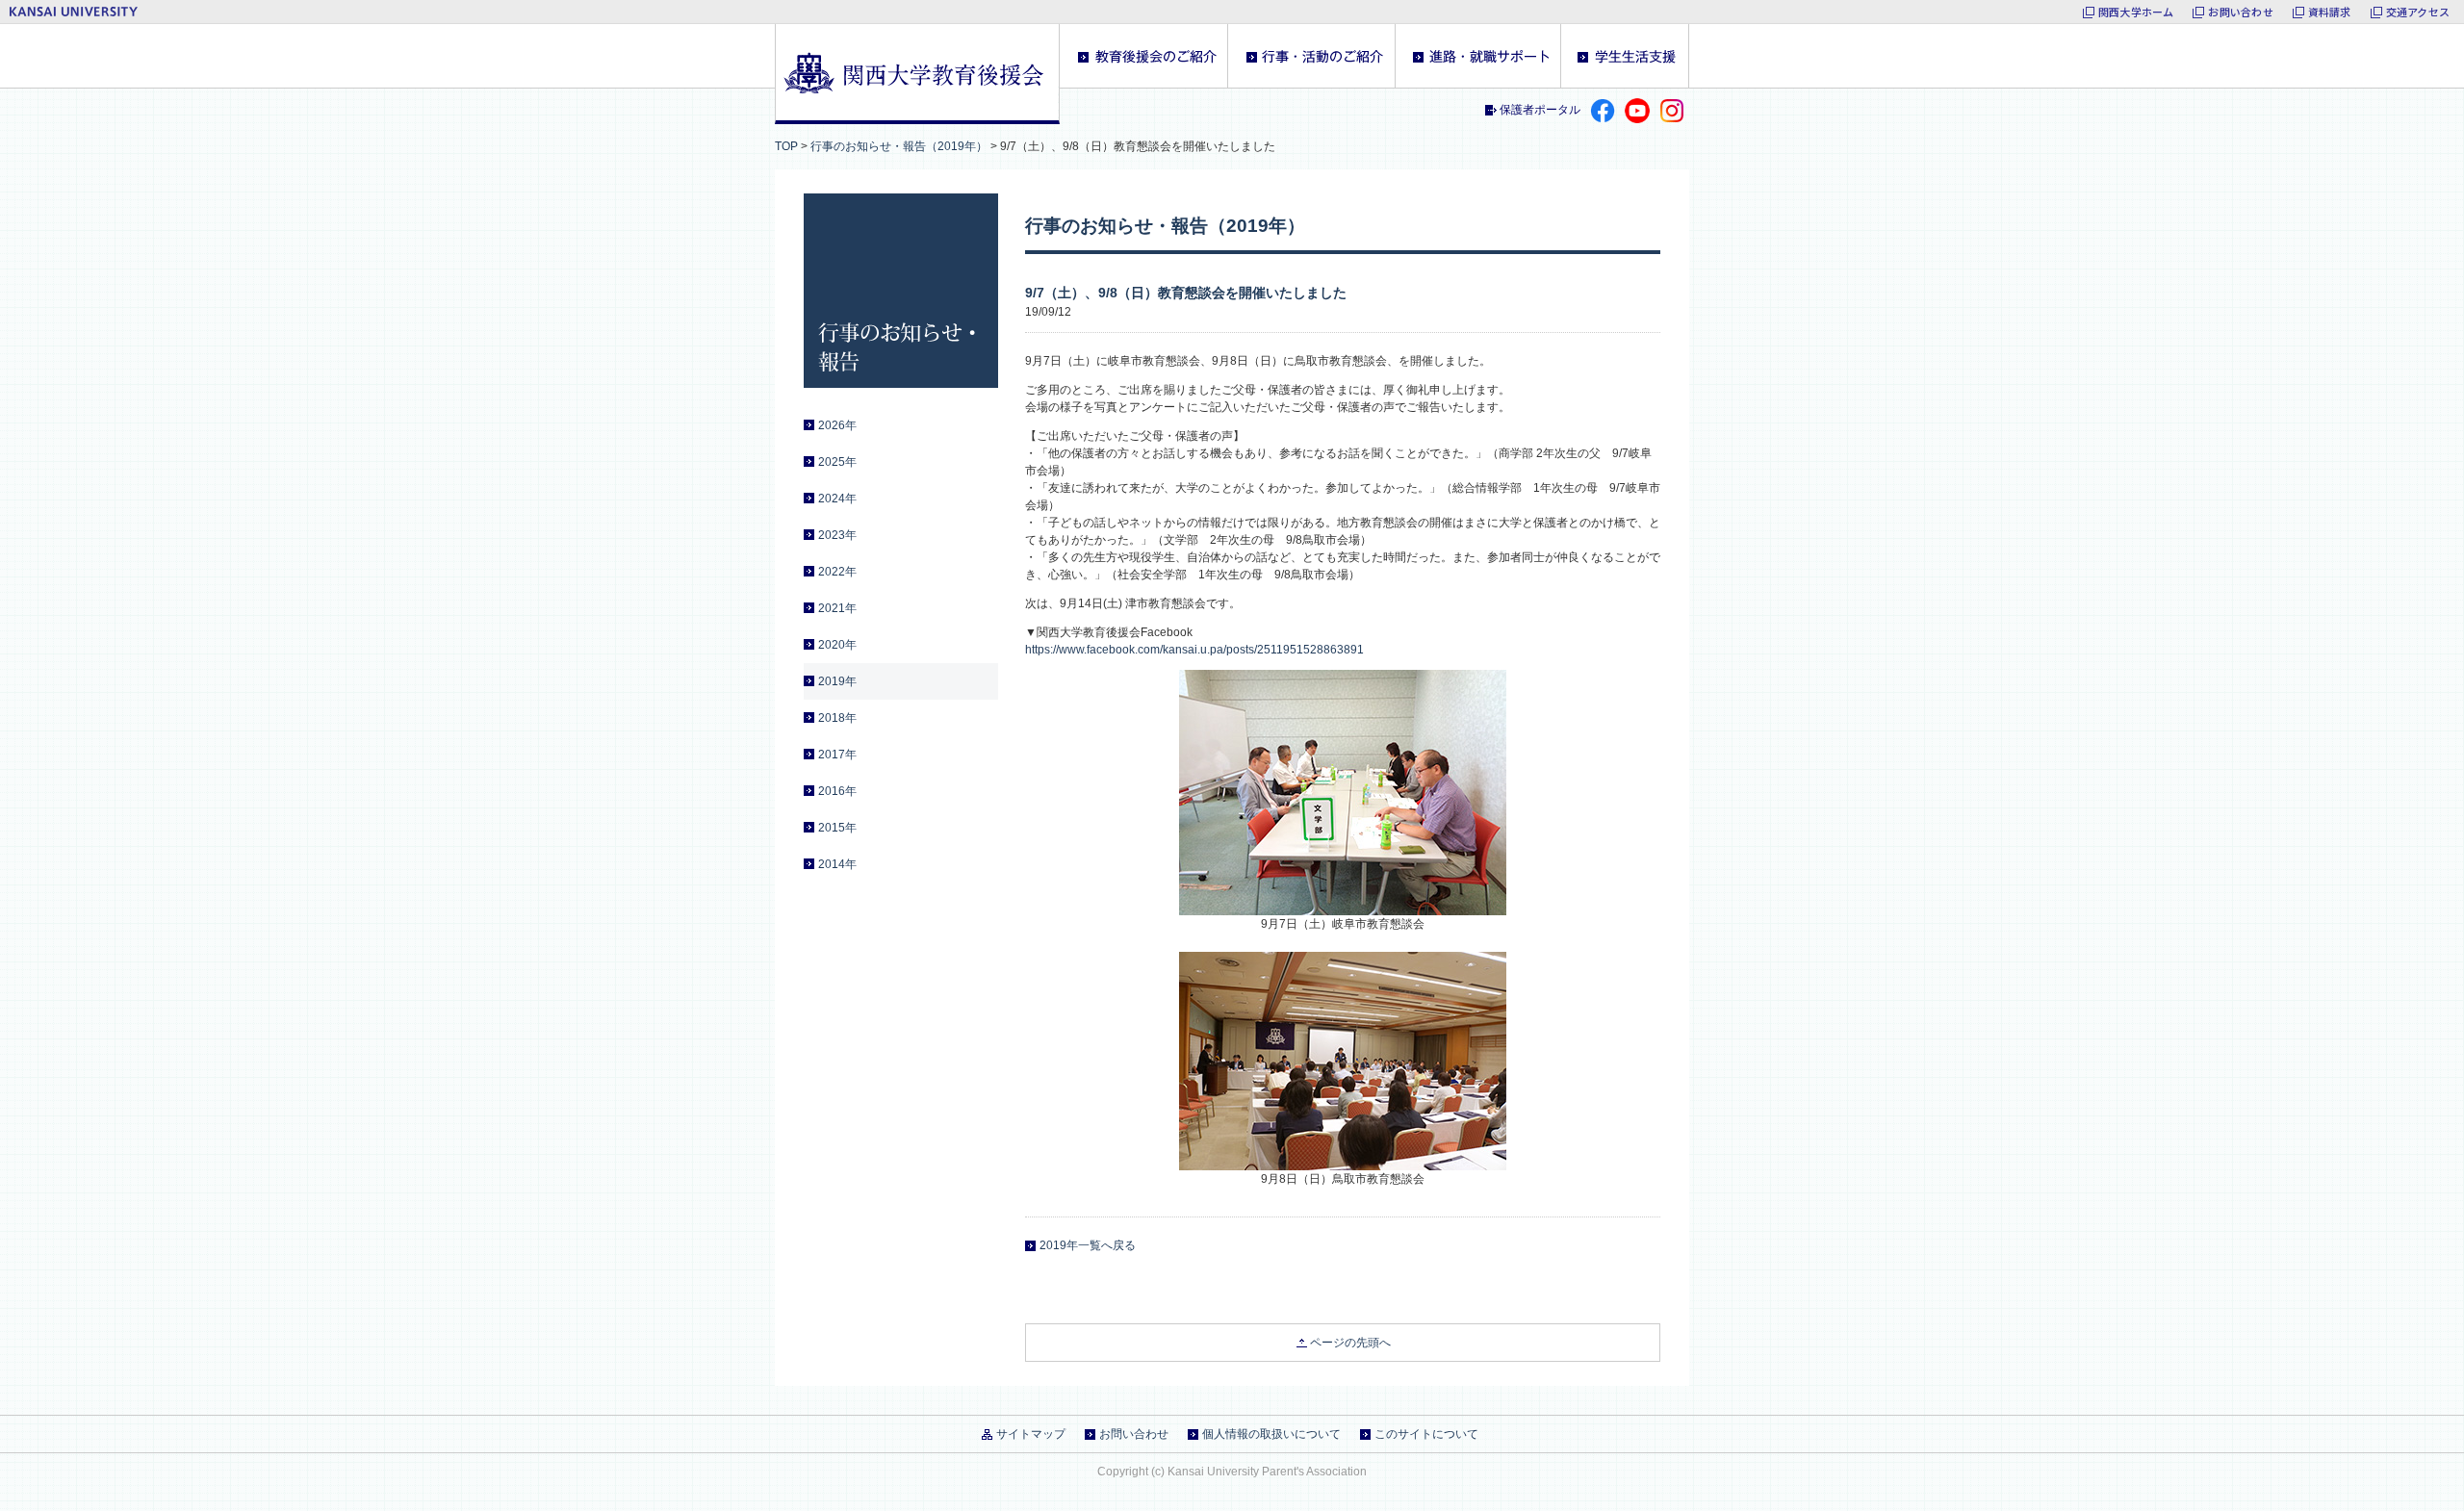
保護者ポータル (1540, 110)
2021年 (837, 608)
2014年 (837, 864)
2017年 (837, 755)
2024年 (837, 499)
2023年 (837, 535)
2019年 (837, 681)
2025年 (837, 462)
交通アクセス (2418, 12)
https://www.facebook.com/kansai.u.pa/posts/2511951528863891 (1194, 650)
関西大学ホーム (2136, 12)
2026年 (837, 425)
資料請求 (2330, 12)
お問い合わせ (2240, 12)
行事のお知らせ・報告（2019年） (899, 146)
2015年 (837, 828)
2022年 (837, 572)
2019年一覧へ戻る (1088, 1245)
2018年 (837, 718)
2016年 (837, 791)
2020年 (837, 645)
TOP (786, 146)
